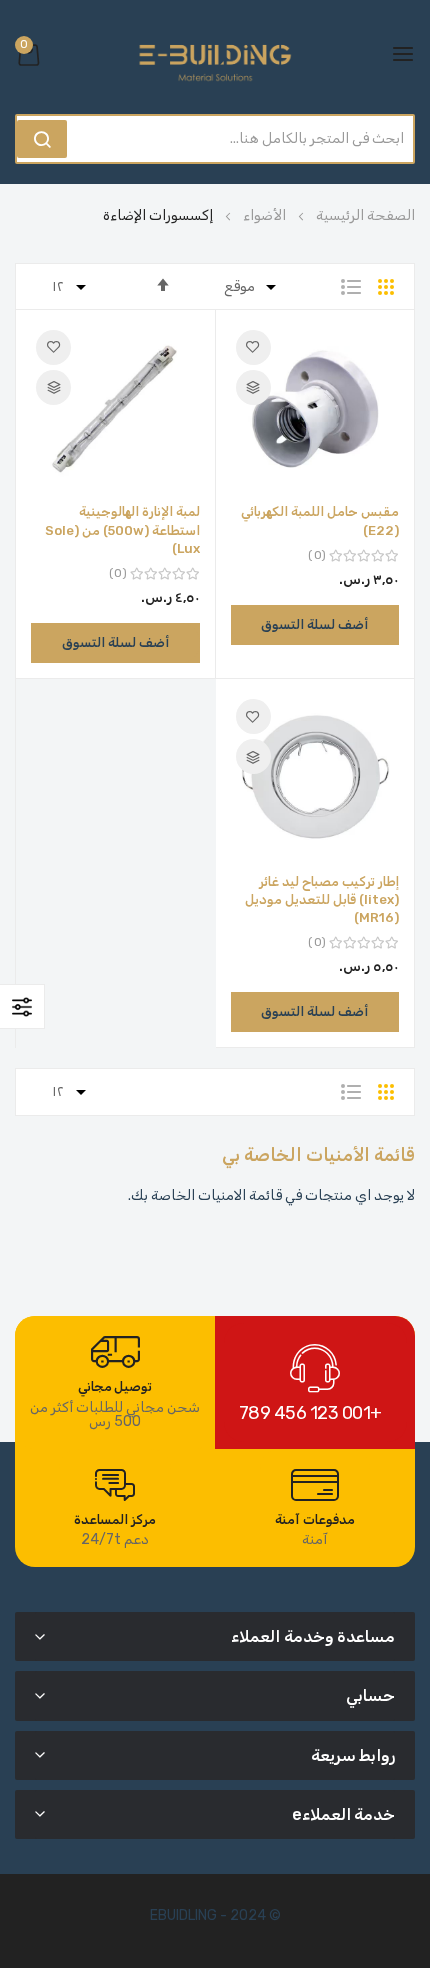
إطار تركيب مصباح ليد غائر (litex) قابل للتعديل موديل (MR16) (322, 899)
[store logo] (215, 54)
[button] (253, 347)
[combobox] (245, 139)
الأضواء (263, 215)
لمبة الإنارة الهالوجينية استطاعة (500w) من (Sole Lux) (122, 529)
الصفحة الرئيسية (364, 215)
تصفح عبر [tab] (22, 1006)
